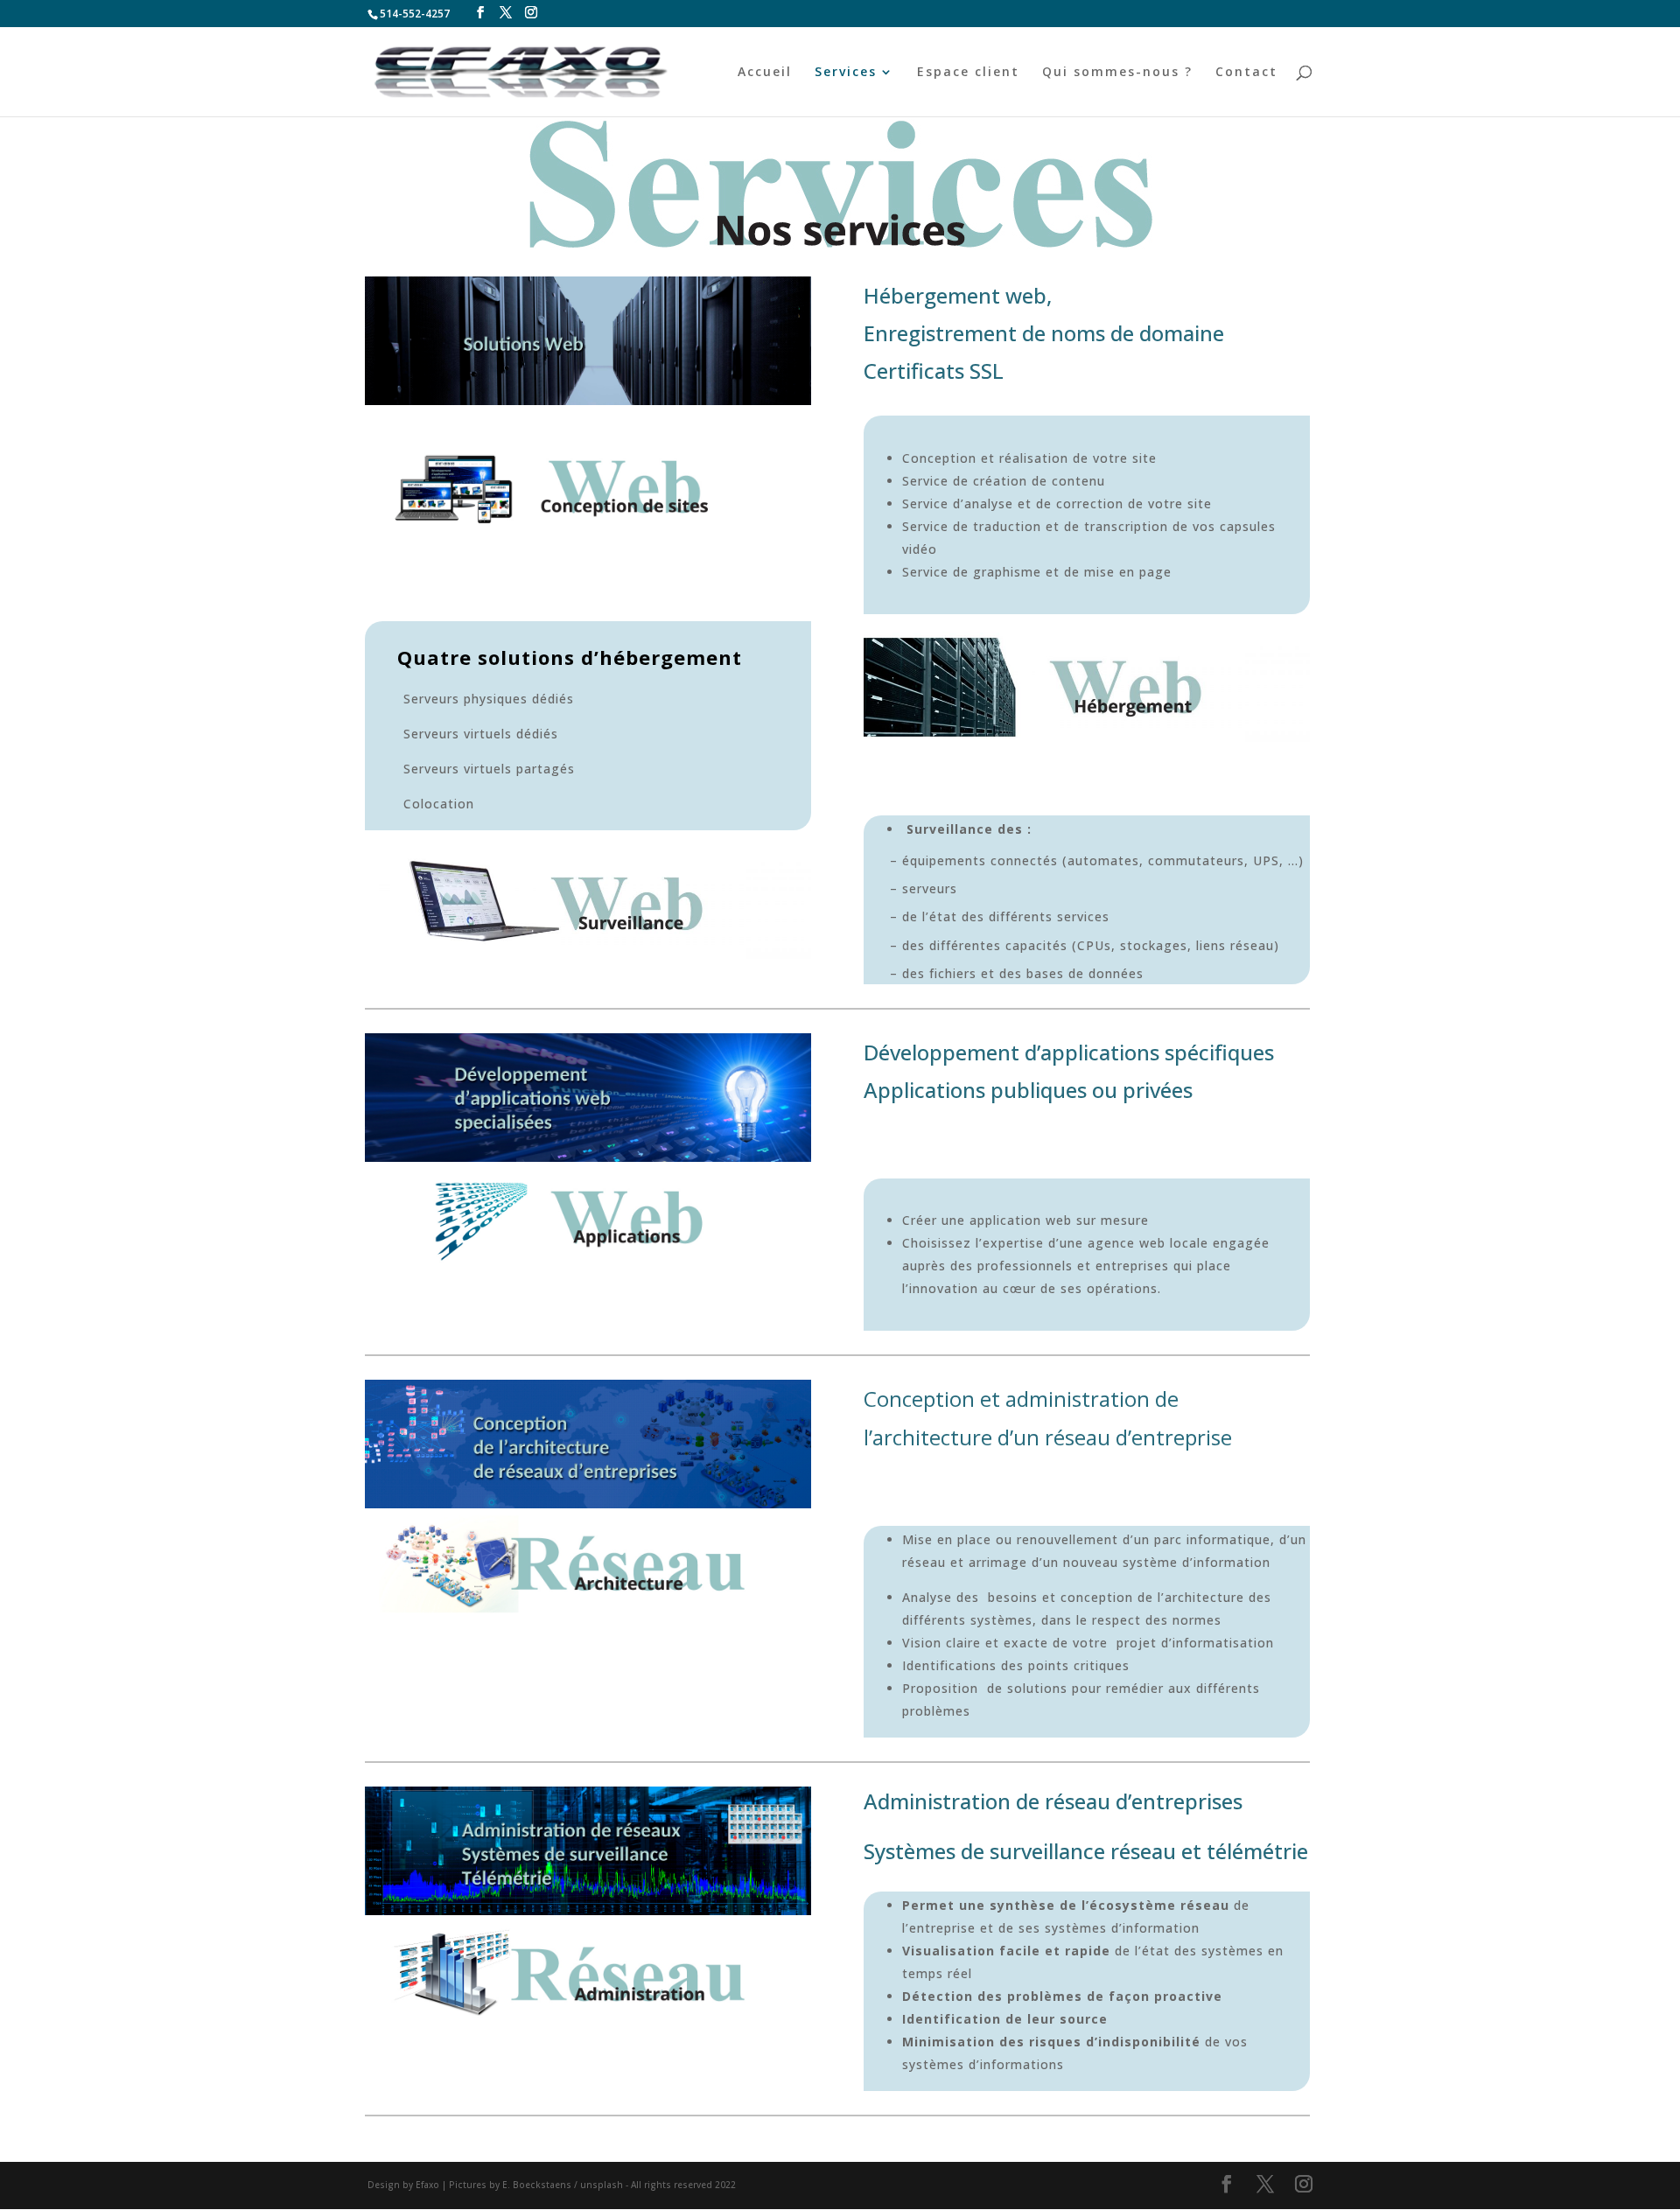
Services (846, 73)
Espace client (968, 73)
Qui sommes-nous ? (1117, 73)
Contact (1246, 73)
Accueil (765, 73)
